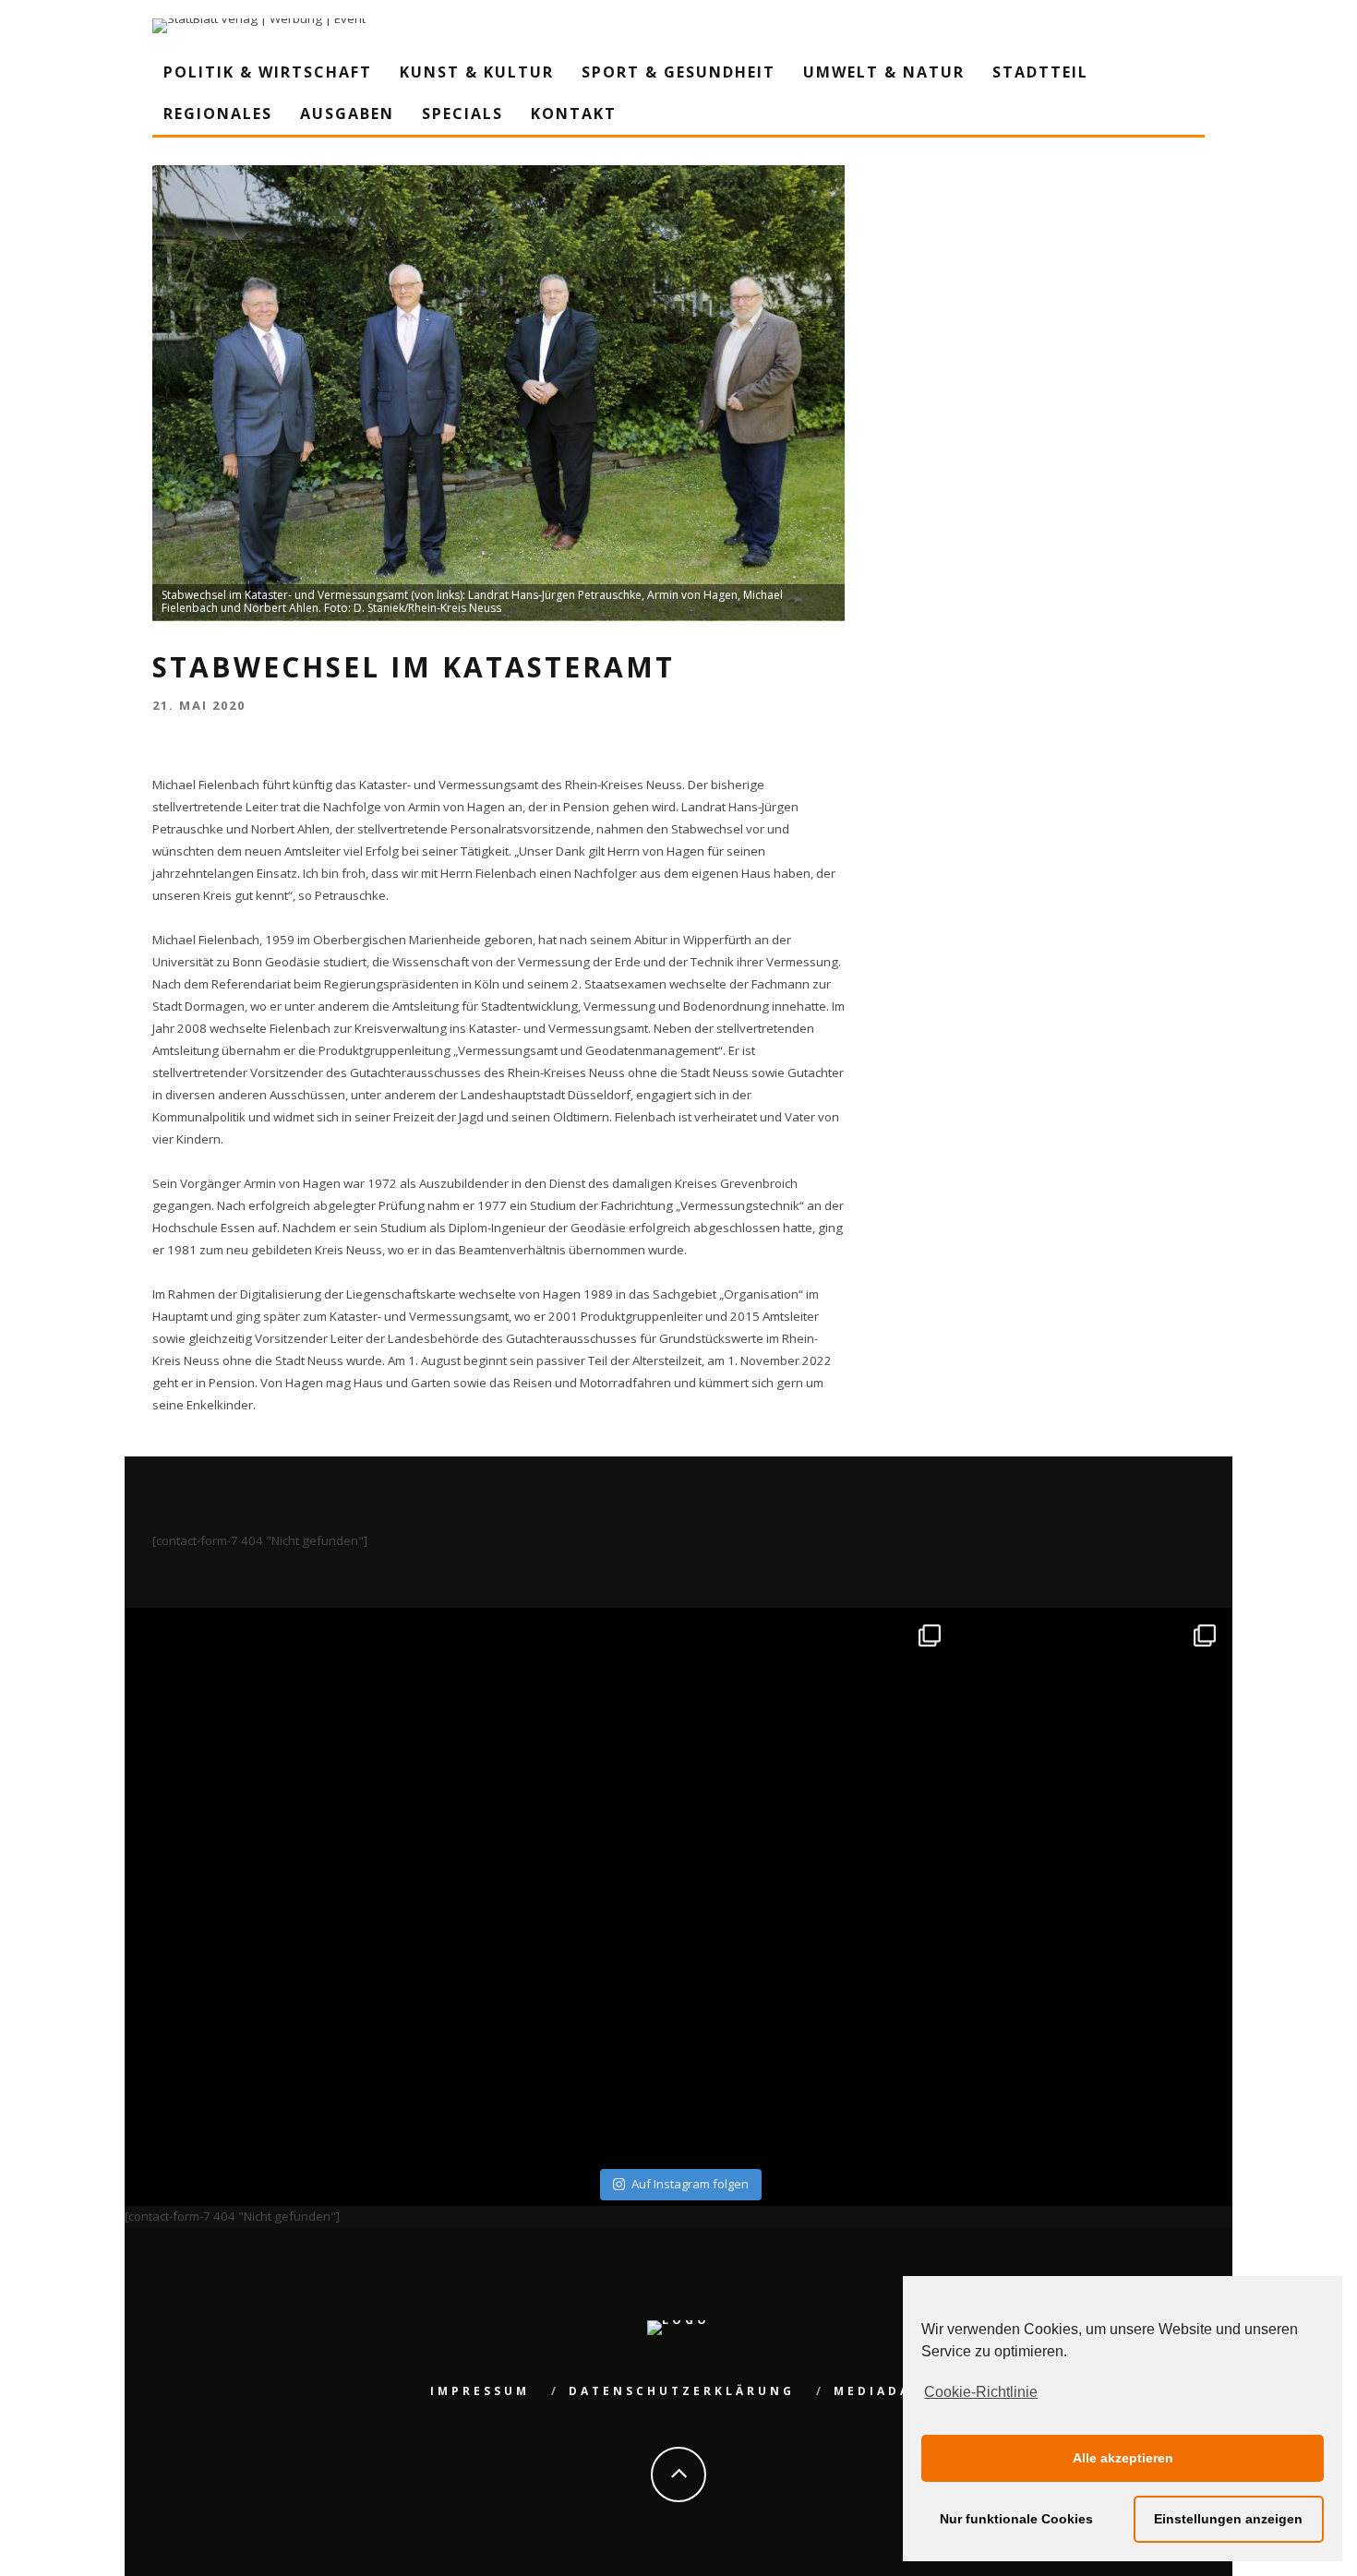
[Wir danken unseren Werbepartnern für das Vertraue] (1093, 1749)
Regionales (218, 114)
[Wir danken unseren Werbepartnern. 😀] (817, 1749)
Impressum (480, 2391)
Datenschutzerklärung (682, 2391)
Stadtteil (1040, 72)
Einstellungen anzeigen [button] (1228, 2519)
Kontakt (574, 114)
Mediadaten (889, 2391)
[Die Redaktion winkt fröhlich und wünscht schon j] (541, 2025)
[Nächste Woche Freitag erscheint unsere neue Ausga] (265, 2025)
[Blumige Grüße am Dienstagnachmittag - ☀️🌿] (1093, 2025)
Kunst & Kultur (477, 72)
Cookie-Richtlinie (981, 2392)
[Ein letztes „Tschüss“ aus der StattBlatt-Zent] (541, 1749)
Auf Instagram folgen (690, 2184)
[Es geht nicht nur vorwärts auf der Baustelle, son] (265, 1749)
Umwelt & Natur (884, 72)
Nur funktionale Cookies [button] (1016, 2519)
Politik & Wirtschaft (268, 72)
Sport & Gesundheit (678, 72)
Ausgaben (347, 114)
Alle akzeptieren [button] (1123, 2458)
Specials (462, 114)
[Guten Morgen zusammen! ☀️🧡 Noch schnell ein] (817, 2025)
